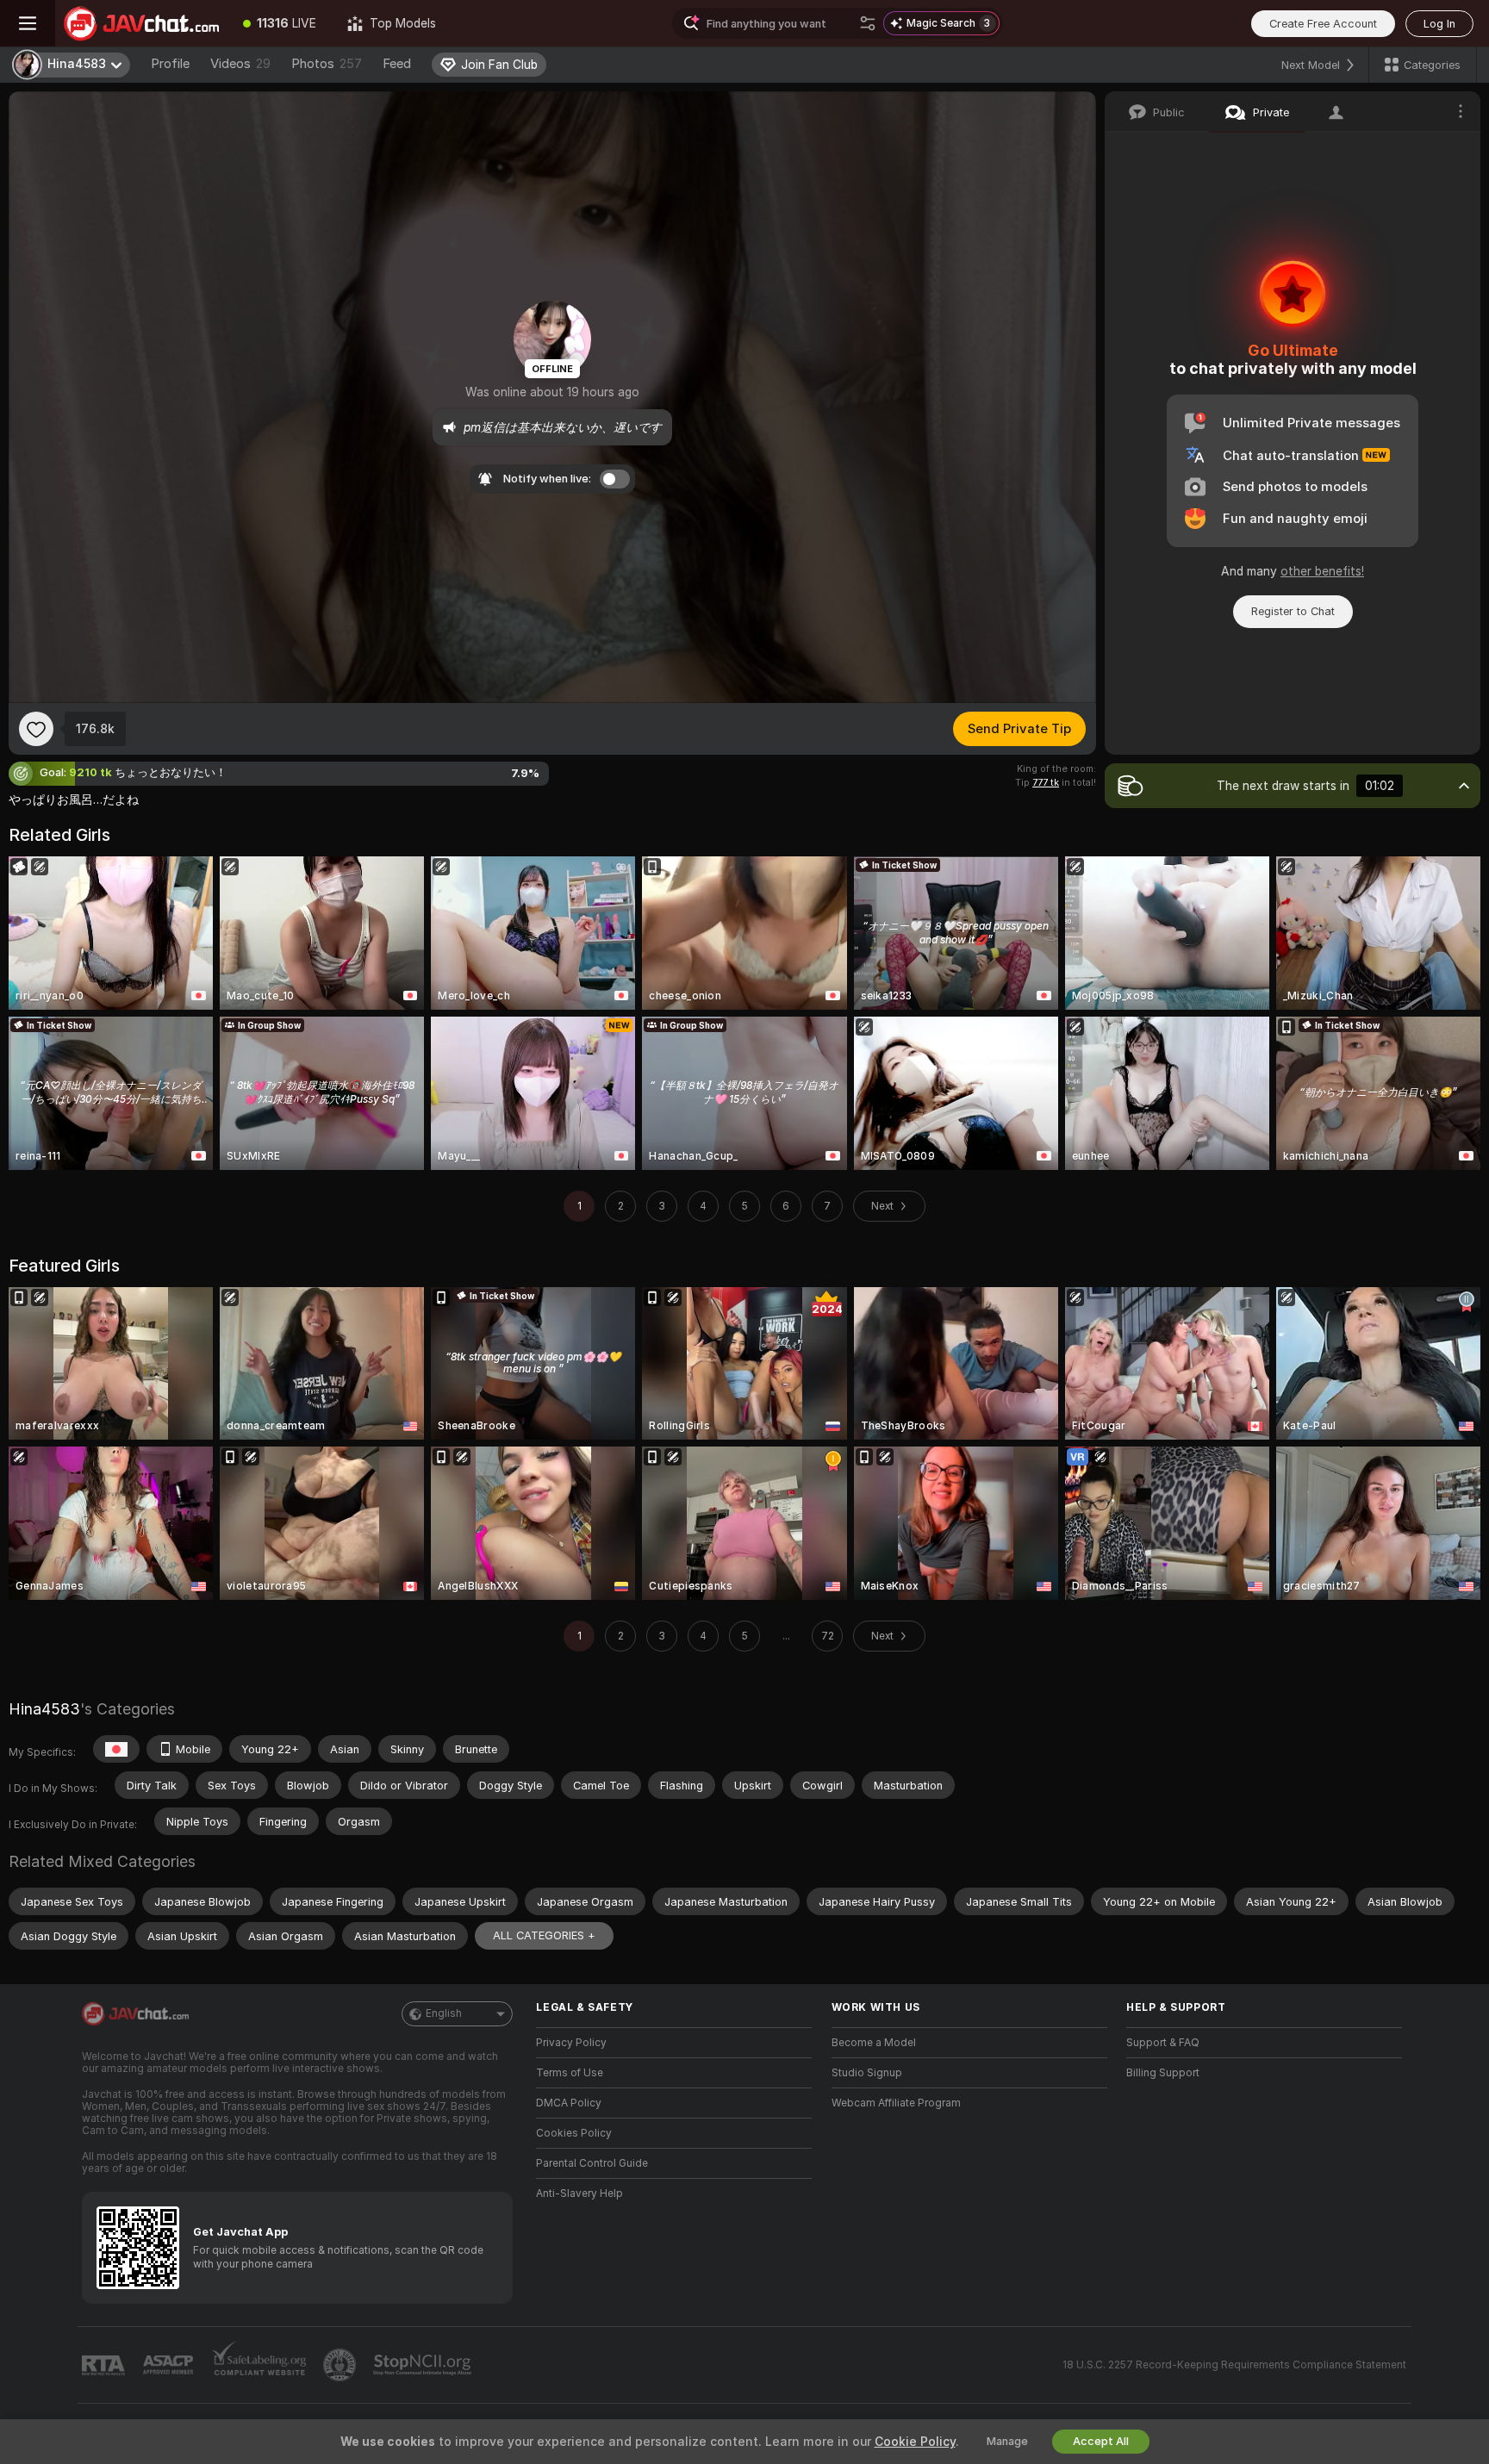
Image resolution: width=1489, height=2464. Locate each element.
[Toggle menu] (28, 23)
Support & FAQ (1163, 2043)
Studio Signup (867, 2073)
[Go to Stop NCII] (424, 2365)
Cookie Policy (915, 2442)
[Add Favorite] (36, 729)
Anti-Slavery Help (579, 2193)
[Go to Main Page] (141, 23)
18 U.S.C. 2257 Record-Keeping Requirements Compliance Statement (1234, 2365)
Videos (240, 64)
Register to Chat (1293, 611)
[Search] (868, 23)
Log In (1439, 24)
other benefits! (1322, 571)
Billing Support (1163, 2073)
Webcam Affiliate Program (896, 2103)
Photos (327, 64)
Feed (397, 64)
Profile (170, 64)
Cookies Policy (574, 2133)
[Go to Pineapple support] (341, 2365)
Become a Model (874, 2043)
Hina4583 (44, 1709)
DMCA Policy (569, 2103)
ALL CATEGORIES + (544, 1935)
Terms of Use (570, 2073)
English (444, 2013)
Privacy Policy (571, 2043)
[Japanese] (116, 1749)
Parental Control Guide (592, 2163)
